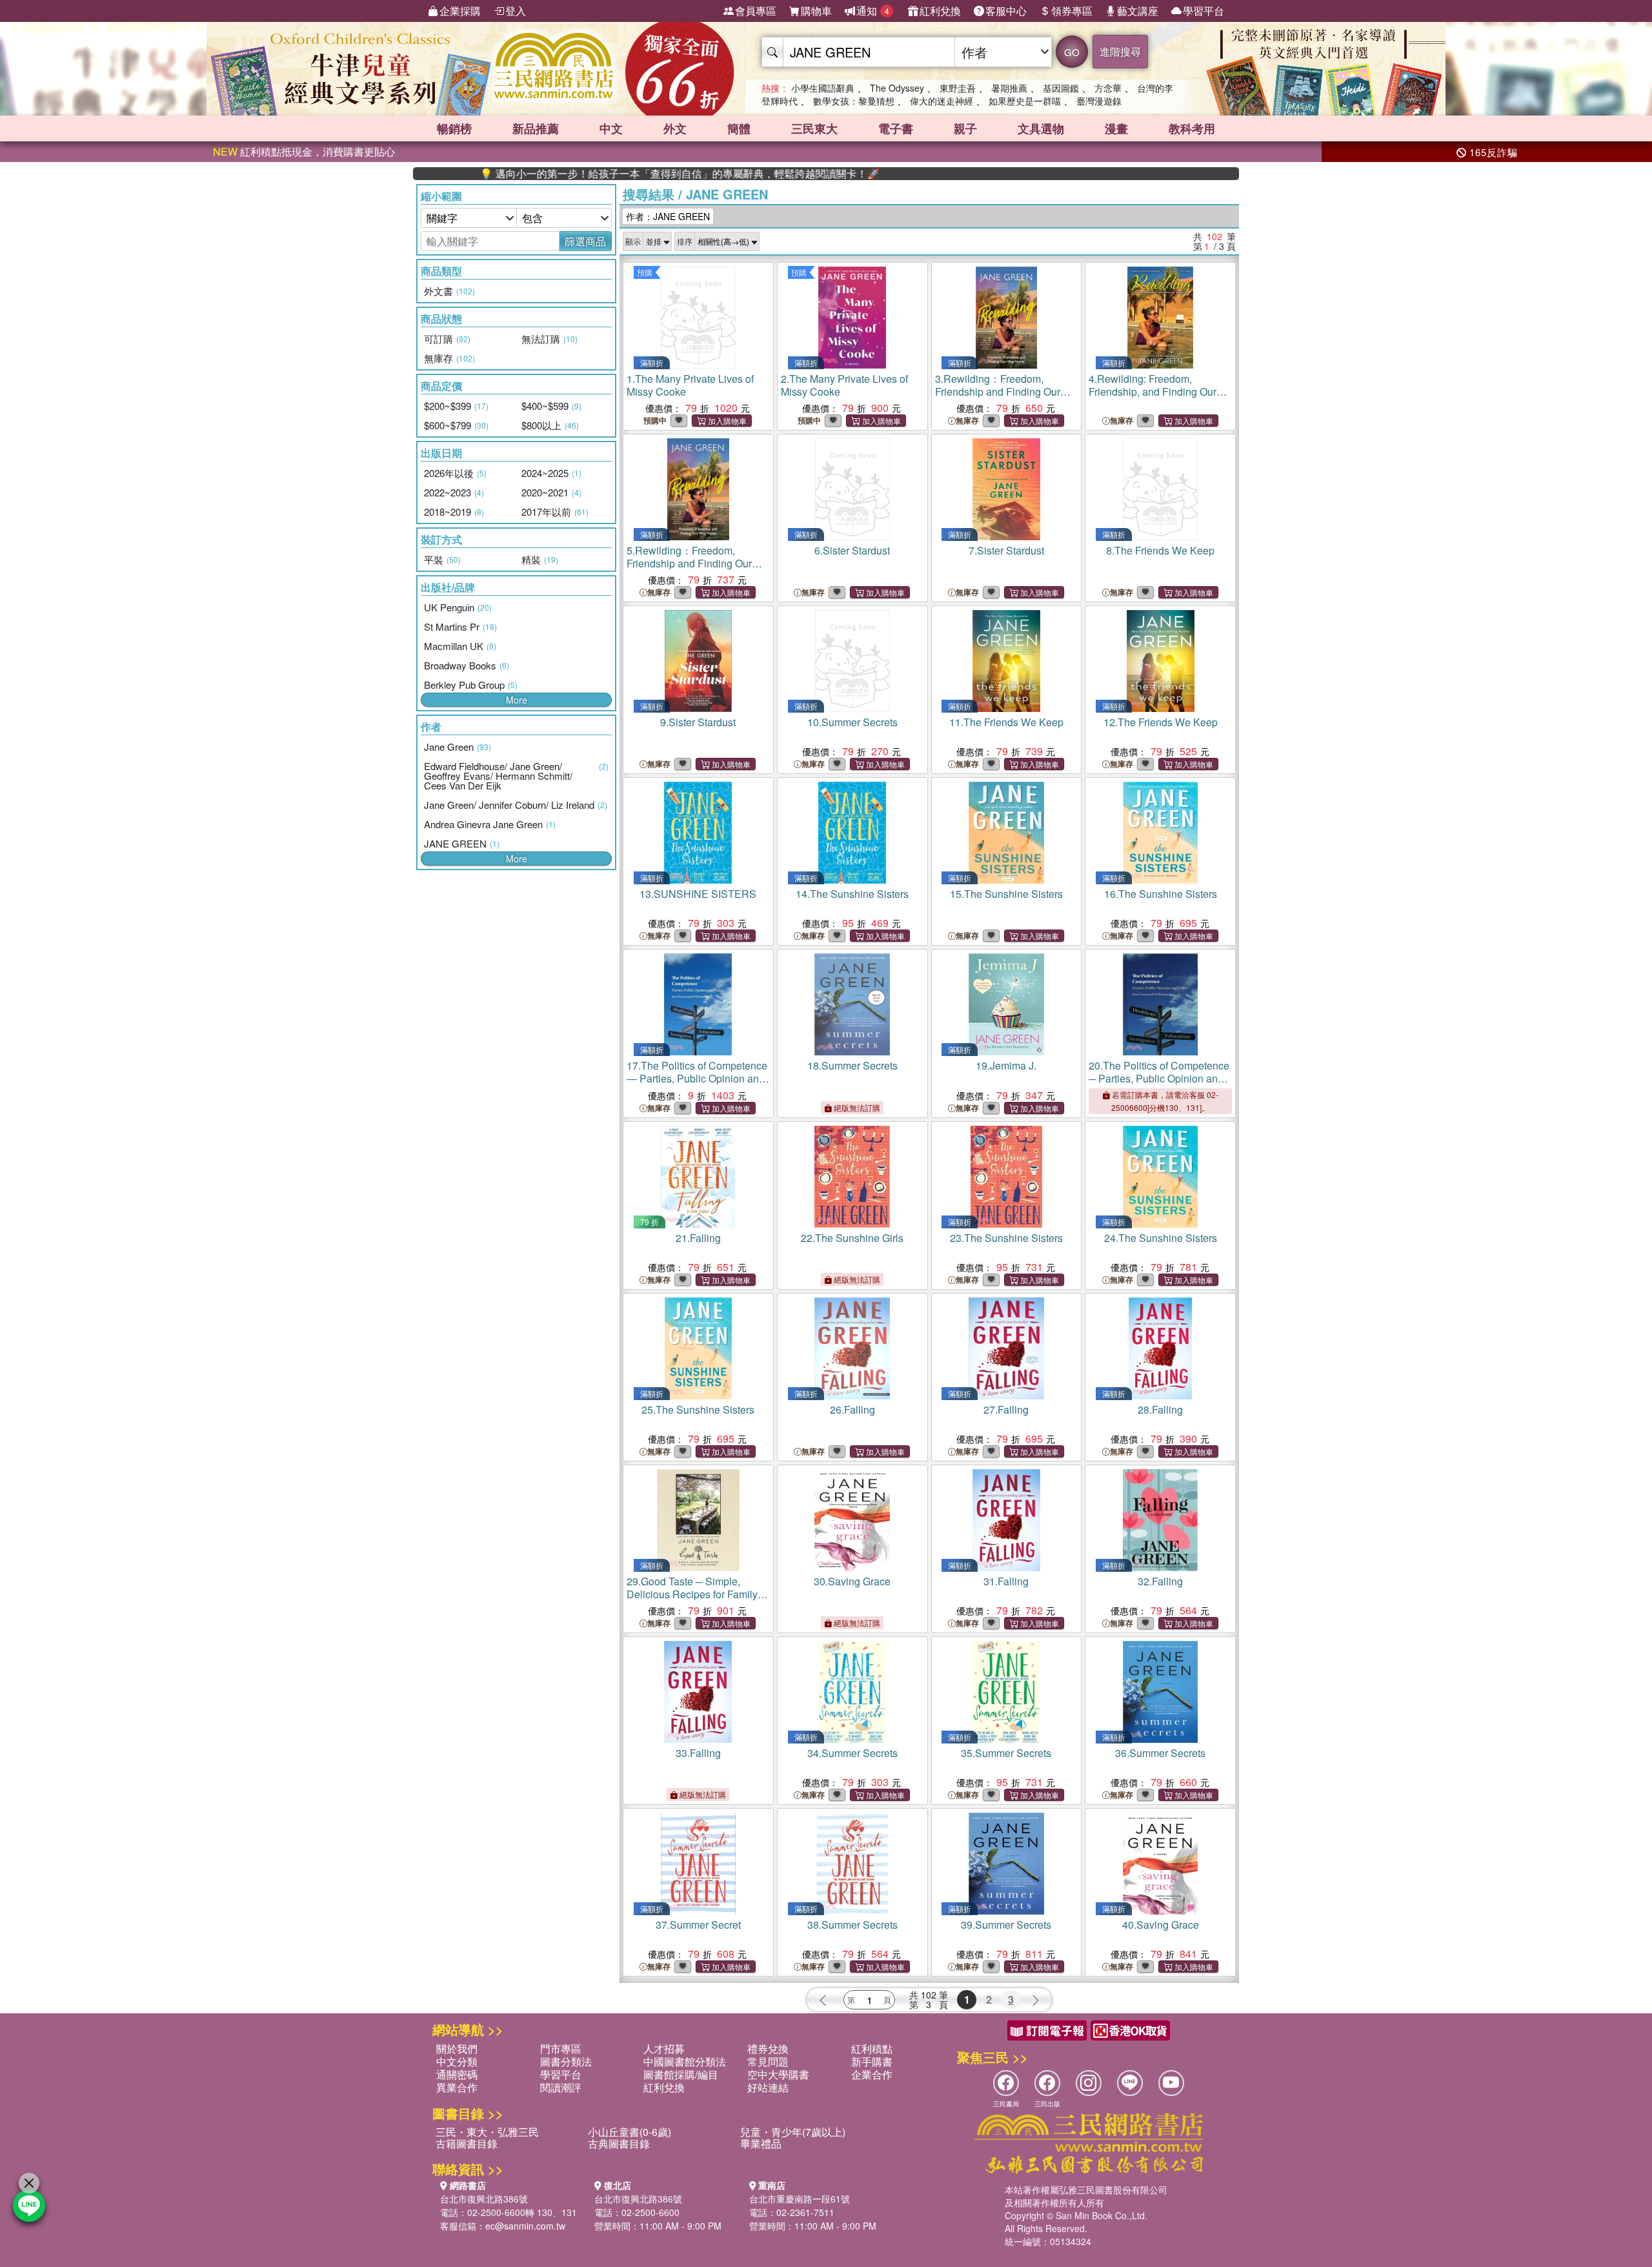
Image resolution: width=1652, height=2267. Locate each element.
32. (1160, 1581)
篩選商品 (585, 241)
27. (1006, 1409)
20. (1159, 1078)
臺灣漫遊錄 (1099, 101)
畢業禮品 (761, 2143)
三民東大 (814, 128)
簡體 (739, 128)
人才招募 (664, 2048)
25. (698, 1409)
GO (1072, 52)
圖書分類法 (566, 2061)
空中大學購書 (778, 2074)
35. (1006, 1753)
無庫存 (967, 421)
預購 (645, 272)
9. (698, 722)
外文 (675, 128)
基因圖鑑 (1061, 88)
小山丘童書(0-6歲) (630, 2132)
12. (1161, 722)
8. (1160, 550)
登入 (516, 11)
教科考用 (1192, 128)
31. (1006, 1581)
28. (1160, 1409)
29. (692, 1594)
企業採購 (460, 11)
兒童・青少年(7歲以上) (793, 2132)
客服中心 (1006, 11)
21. (698, 1238)
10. (852, 722)
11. (1006, 722)
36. (1160, 1753)
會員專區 (756, 11)
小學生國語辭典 (823, 88)
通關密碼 (457, 2074)
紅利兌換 (940, 11)
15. (1006, 894)
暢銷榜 (454, 128)
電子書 (896, 128)
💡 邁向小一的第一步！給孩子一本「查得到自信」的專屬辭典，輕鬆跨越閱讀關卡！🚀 (602, 174)
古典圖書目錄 (619, 2143)
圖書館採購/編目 (681, 2074)
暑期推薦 (1009, 88)
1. (690, 385)
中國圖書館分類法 (685, 2061)
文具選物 (1041, 128)
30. (852, 1581)
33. (698, 1753)
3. (998, 391)
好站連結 (768, 2087)
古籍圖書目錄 (467, 2143)
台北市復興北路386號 (484, 2199)
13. (698, 894)
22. (852, 1238)
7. (1006, 550)
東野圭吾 (958, 88)
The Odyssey (897, 88)
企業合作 (872, 2074)
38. (852, 1925)
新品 (536, 128)
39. (1006, 1925)
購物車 (816, 11)
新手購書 (872, 2061)
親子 (965, 128)
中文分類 (457, 2061)
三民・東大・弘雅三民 (487, 2132)
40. (1161, 1925)
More (517, 700)
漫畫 (1116, 128)
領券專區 (1072, 11)
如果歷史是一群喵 (1025, 101)
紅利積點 (872, 2048)
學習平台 (1204, 11)
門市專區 (561, 2048)
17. (697, 1078)
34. (852, 1753)
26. (852, 1409)
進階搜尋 (1120, 51)
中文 (611, 128)
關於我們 (457, 2048)
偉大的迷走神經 (942, 101)
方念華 (1108, 88)
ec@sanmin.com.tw (525, 2226)
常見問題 (768, 2061)
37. (698, 1925)
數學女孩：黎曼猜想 (854, 101)
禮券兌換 (768, 2048)
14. (852, 894)
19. (1006, 1065)
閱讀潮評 (561, 2087)
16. (1161, 894)
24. (1161, 1238)
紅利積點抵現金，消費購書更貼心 (304, 151)
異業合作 (457, 2087)
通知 (873, 11)
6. (852, 550)
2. (844, 385)
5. (689, 563)
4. (1153, 391)
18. (852, 1065)
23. (1006, 1238)
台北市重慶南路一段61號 (800, 2199)
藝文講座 (1138, 11)
